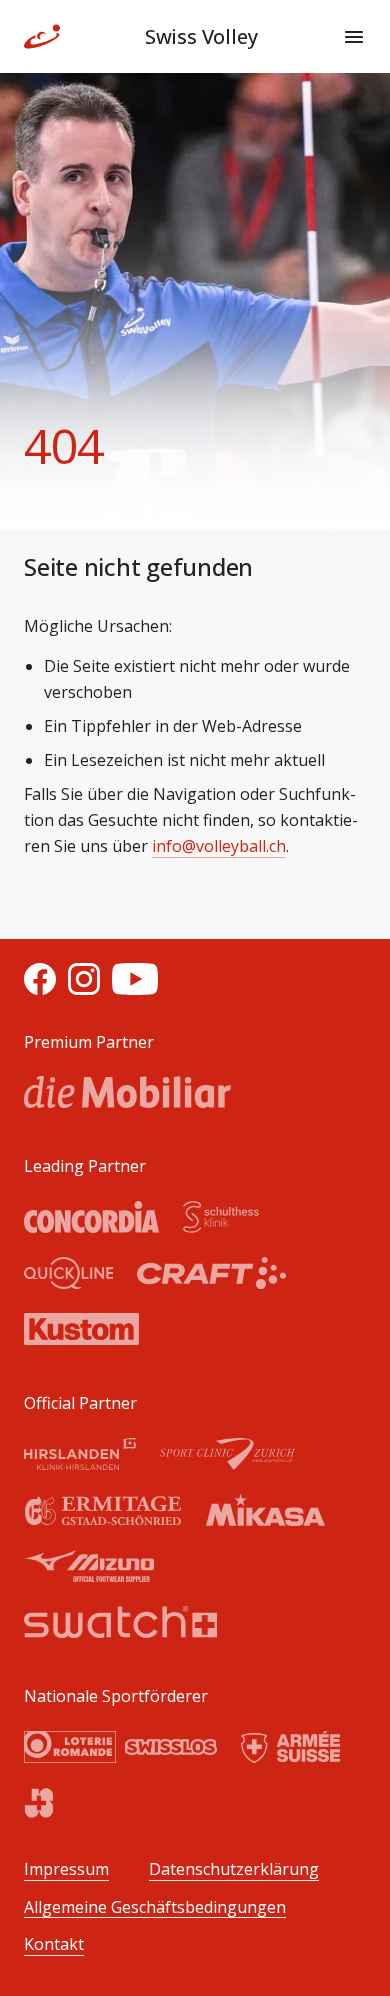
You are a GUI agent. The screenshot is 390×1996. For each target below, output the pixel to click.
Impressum (66, 1869)
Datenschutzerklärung (234, 1869)
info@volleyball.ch (219, 846)
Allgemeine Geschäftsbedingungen (155, 1907)
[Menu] (354, 37)
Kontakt (54, 1944)
